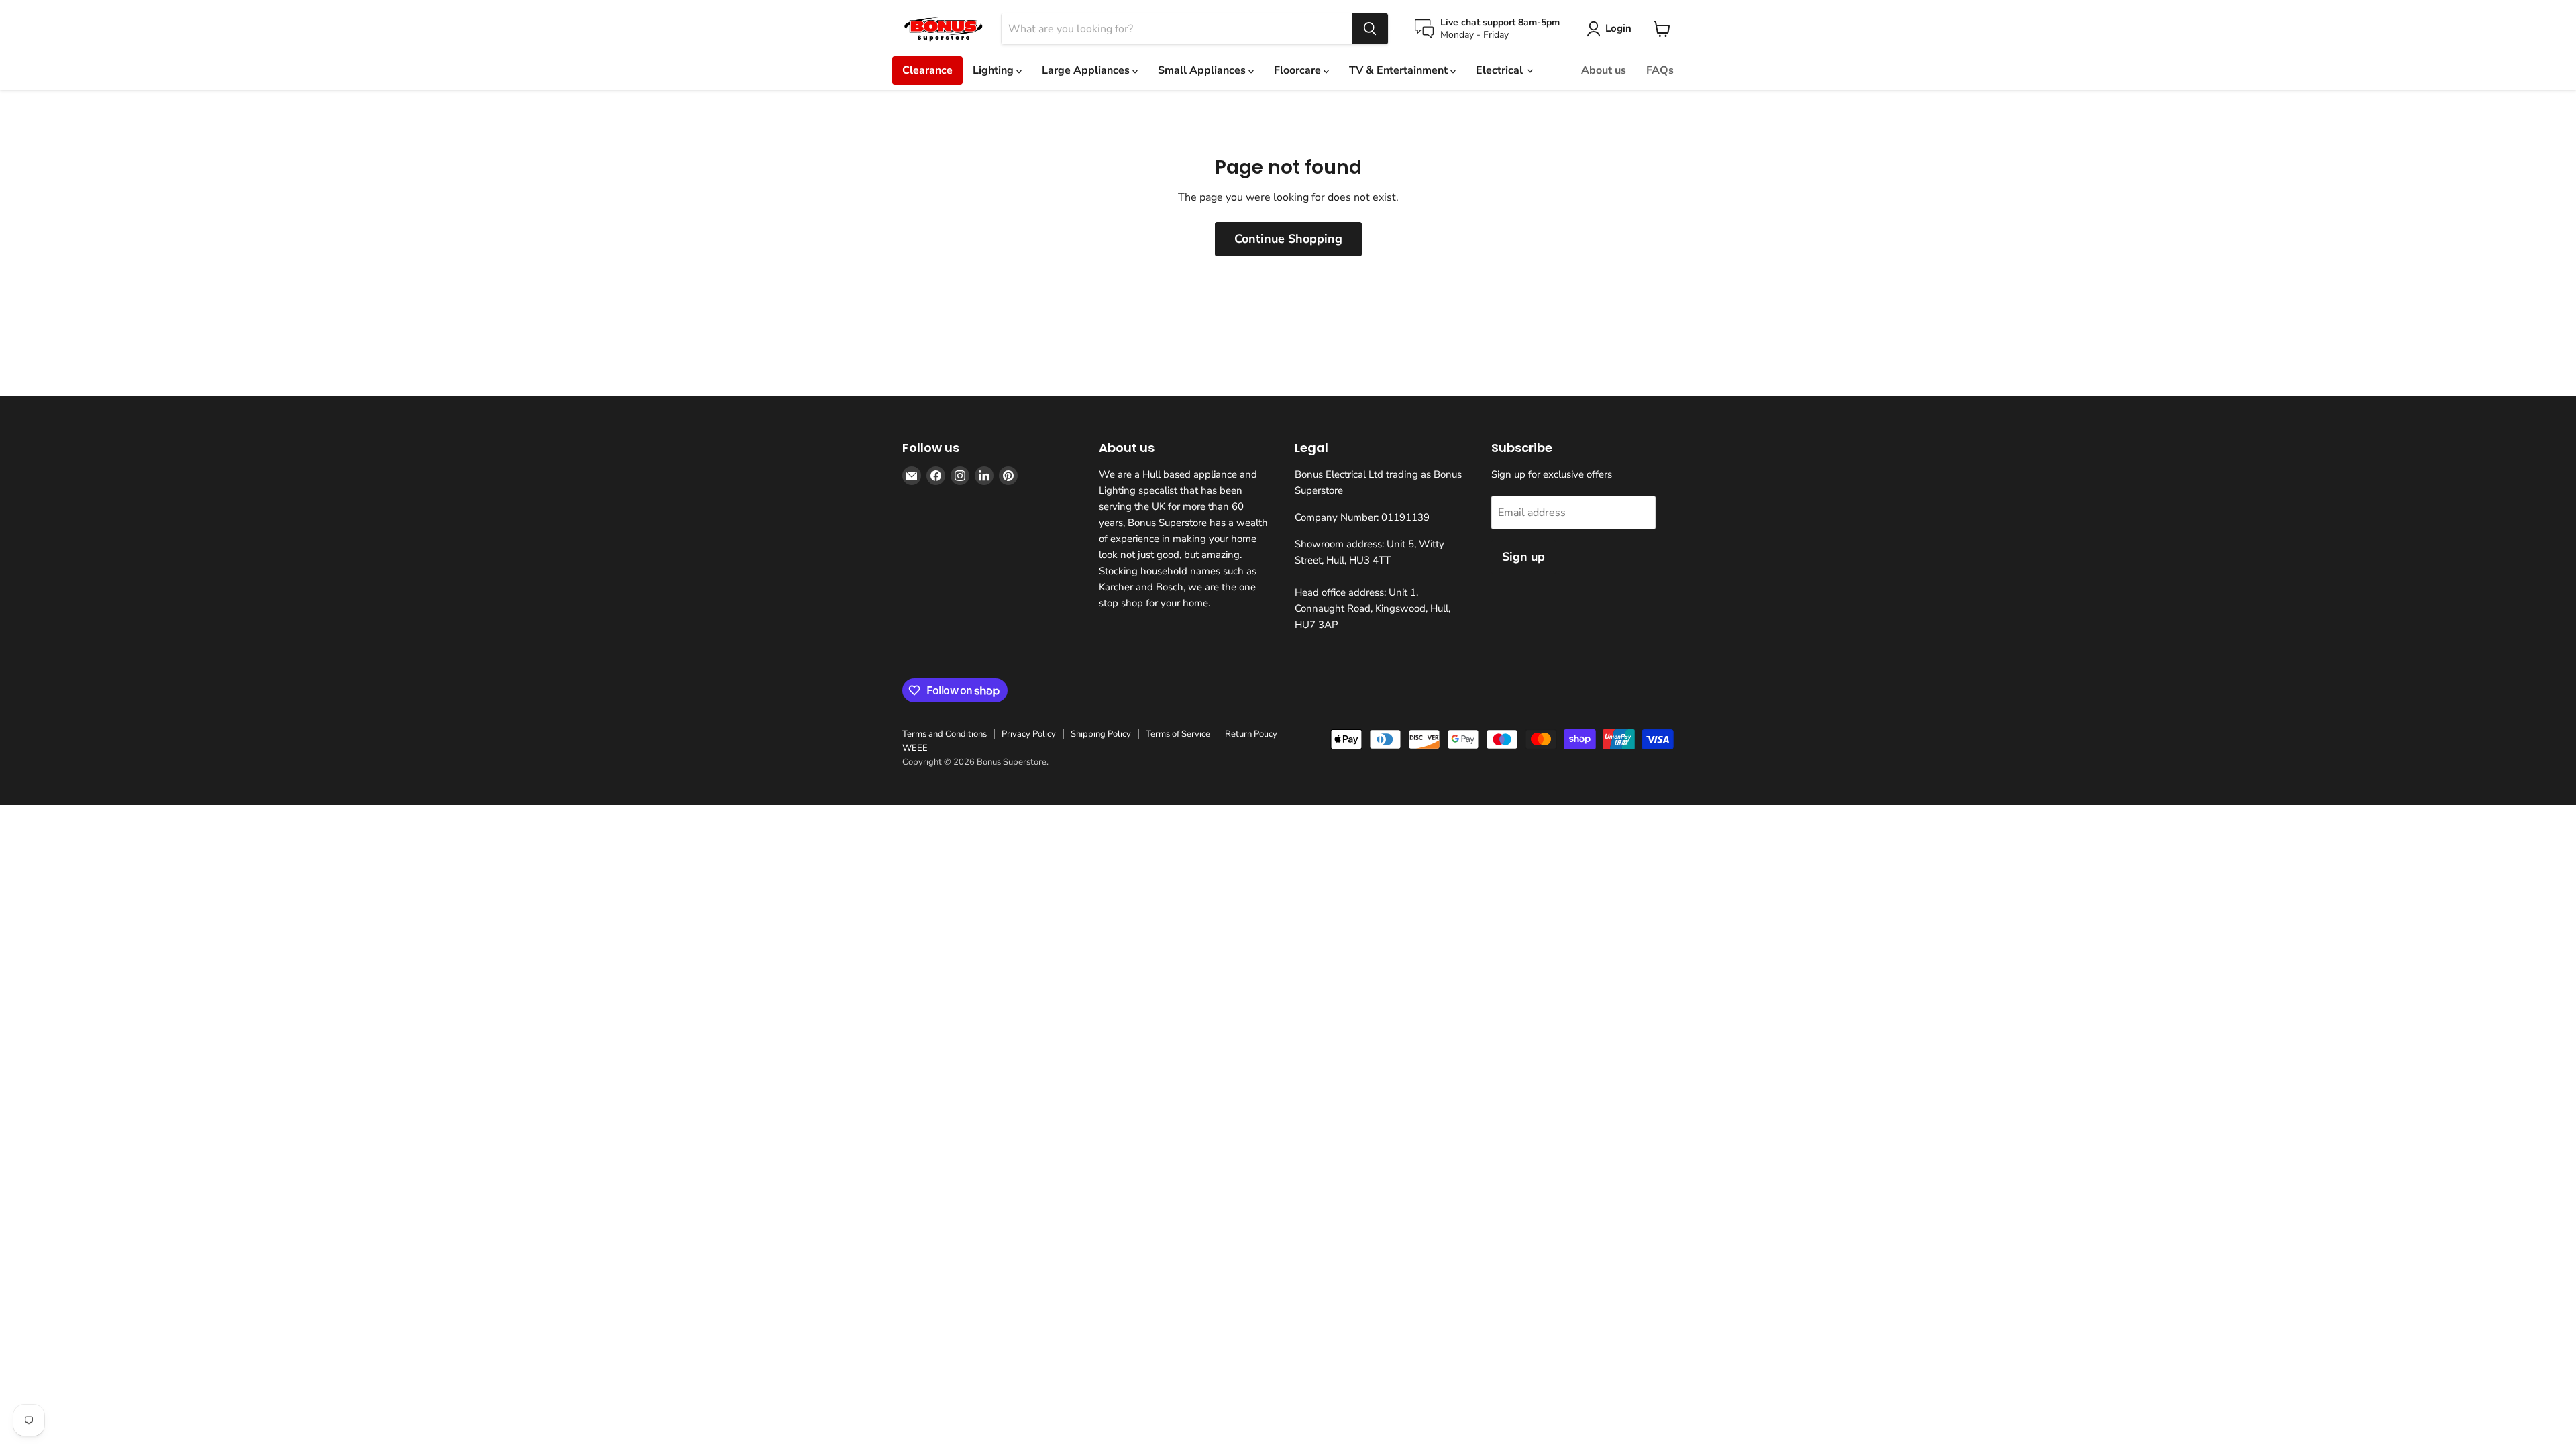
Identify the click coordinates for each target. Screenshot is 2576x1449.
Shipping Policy (1101, 734)
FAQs (1660, 70)
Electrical (1501, 70)
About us (1604, 70)
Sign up (1523, 557)
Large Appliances (1087, 70)
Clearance (927, 70)
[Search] (1370, 29)
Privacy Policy (1029, 734)
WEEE (915, 748)
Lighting (995, 70)
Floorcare (1299, 70)
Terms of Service (1178, 734)
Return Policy (1251, 734)
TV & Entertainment (1400, 70)
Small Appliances (1203, 70)
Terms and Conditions (945, 734)
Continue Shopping (1288, 239)
